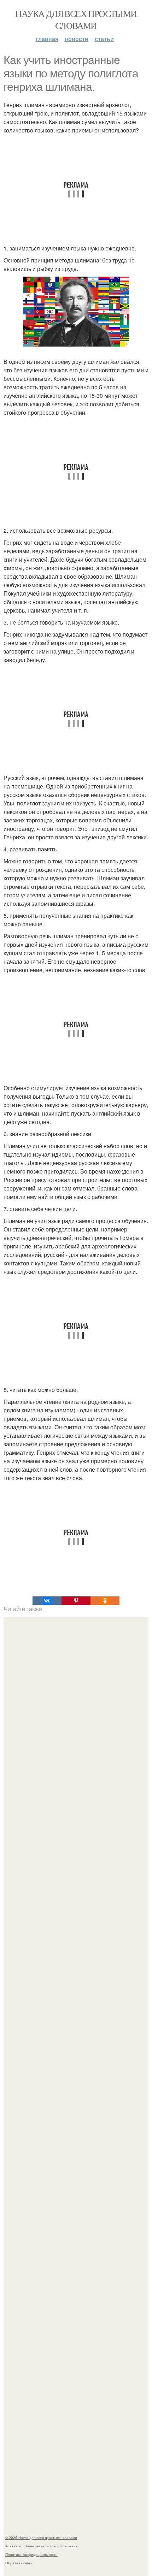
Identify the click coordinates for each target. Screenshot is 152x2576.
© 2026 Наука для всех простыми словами (41, 2537)
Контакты (13, 2546)
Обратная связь (19, 2563)
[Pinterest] (76, 1601)
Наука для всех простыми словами (76, 19)
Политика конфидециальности (31, 2554)
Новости (77, 39)
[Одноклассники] (105, 1601)
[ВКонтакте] (47, 1601)
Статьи (104, 39)
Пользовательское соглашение (51, 2546)
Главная (47, 39)
